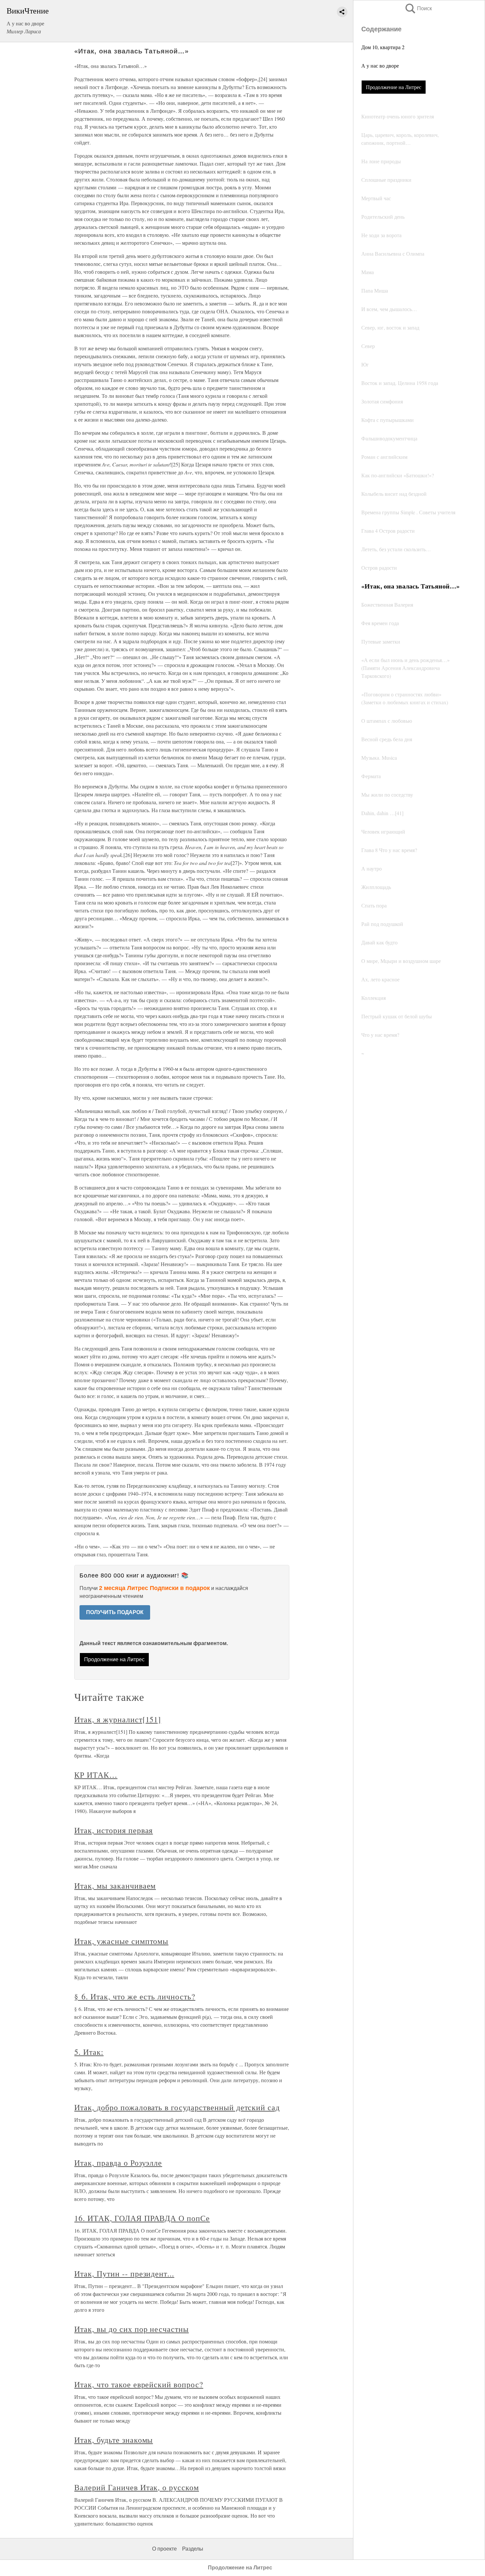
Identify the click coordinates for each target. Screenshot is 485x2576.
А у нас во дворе (380, 65)
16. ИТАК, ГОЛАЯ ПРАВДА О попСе (142, 2218)
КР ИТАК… (96, 1775)
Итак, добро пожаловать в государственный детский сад (177, 2107)
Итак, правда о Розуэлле (118, 2163)
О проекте (164, 2549)
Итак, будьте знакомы (113, 2440)
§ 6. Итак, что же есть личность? (135, 1996)
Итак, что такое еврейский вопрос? (139, 2384)
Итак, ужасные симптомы (121, 1941)
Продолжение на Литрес (394, 87)
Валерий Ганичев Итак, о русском (137, 2487)
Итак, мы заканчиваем (115, 1886)
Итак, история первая (113, 1830)
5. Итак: (89, 2052)
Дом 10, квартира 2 (383, 47)
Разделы (193, 2549)
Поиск (418, 8)
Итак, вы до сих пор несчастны (131, 2329)
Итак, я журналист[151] (118, 1719)
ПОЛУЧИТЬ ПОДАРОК (115, 1612)
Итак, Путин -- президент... (124, 2274)
